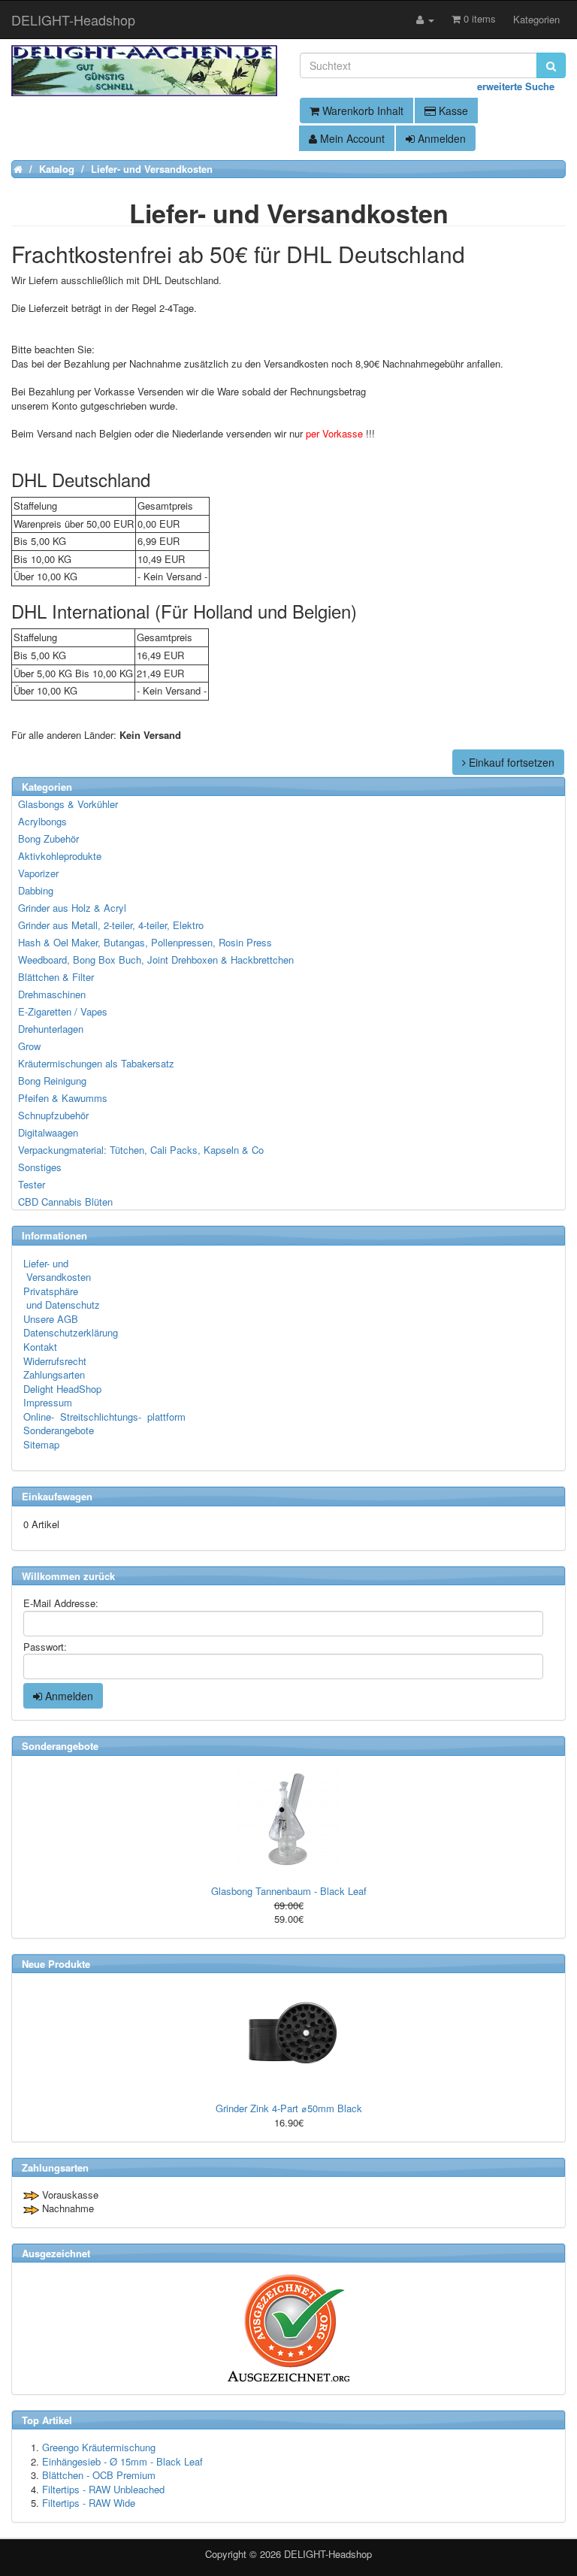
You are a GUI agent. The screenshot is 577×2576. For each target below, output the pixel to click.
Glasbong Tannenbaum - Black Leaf (289, 1891)
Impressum (48, 1402)
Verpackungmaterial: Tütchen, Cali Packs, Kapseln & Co (141, 1150)
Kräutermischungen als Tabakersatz (96, 1063)
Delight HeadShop (62, 1389)
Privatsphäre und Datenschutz (62, 1298)
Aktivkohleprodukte (60, 856)
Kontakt (40, 1347)
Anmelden (440, 138)
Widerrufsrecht (55, 1361)
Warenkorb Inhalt (361, 110)
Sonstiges (40, 1167)
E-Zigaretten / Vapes (63, 1011)
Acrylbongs (42, 821)
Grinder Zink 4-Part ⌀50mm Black (289, 2108)
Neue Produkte (56, 1964)
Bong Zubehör (48, 838)
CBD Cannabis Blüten (65, 1202)
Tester (32, 1184)
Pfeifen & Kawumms (63, 1098)
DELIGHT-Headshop (328, 2554)
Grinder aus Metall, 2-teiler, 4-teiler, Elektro (111, 925)
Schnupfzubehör (53, 1115)
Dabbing (36, 890)
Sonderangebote (59, 1430)
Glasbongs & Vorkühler (68, 804)
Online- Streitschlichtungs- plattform (104, 1417)
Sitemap (41, 1444)
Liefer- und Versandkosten (57, 1270)
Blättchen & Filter (56, 977)
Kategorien (536, 19)
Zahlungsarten (54, 1374)
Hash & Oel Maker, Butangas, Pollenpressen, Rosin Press (145, 942)
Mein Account (351, 138)
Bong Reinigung (52, 1081)
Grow (29, 1046)
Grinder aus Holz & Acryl (72, 908)
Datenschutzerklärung (71, 1332)
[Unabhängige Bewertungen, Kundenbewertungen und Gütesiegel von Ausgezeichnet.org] (288, 2328)
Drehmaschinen (52, 994)
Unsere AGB (51, 1319)
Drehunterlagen (51, 1029)
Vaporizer (38, 873)
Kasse (452, 110)
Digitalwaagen (48, 1132)
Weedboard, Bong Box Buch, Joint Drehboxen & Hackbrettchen (156, 960)
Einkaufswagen (57, 1496)
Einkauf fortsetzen (510, 762)
